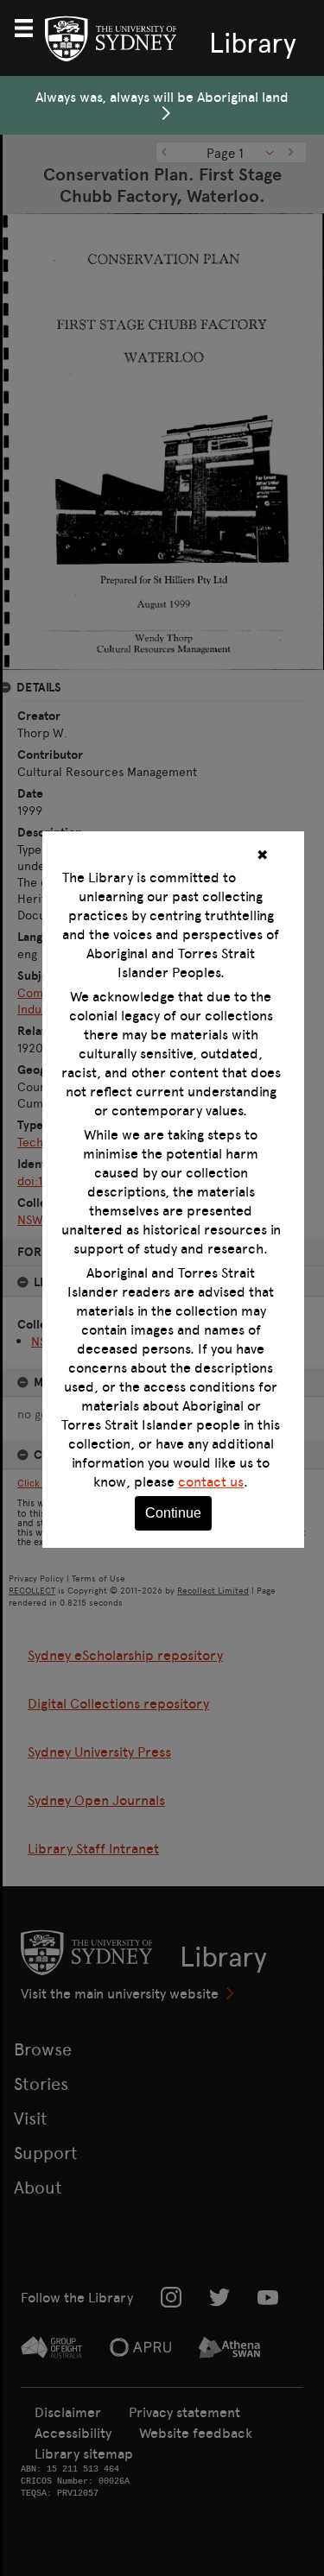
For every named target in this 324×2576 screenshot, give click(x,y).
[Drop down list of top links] (31, 26)
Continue (173, 1513)
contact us (211, 1481)
